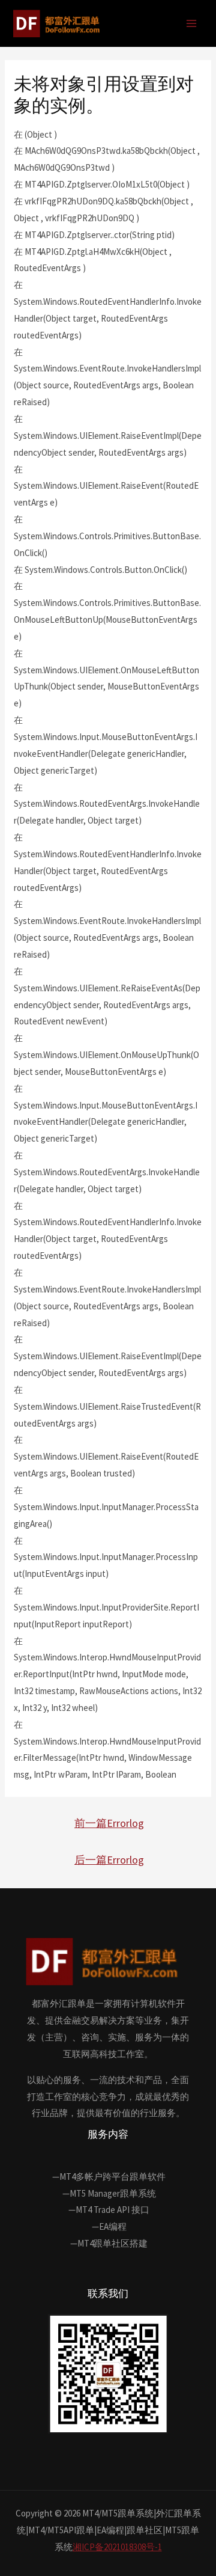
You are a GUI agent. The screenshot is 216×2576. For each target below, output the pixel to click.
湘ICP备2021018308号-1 (117, 2547)
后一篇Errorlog (109, 1860)
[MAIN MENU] (192, 24)
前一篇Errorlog (109, 1823)
